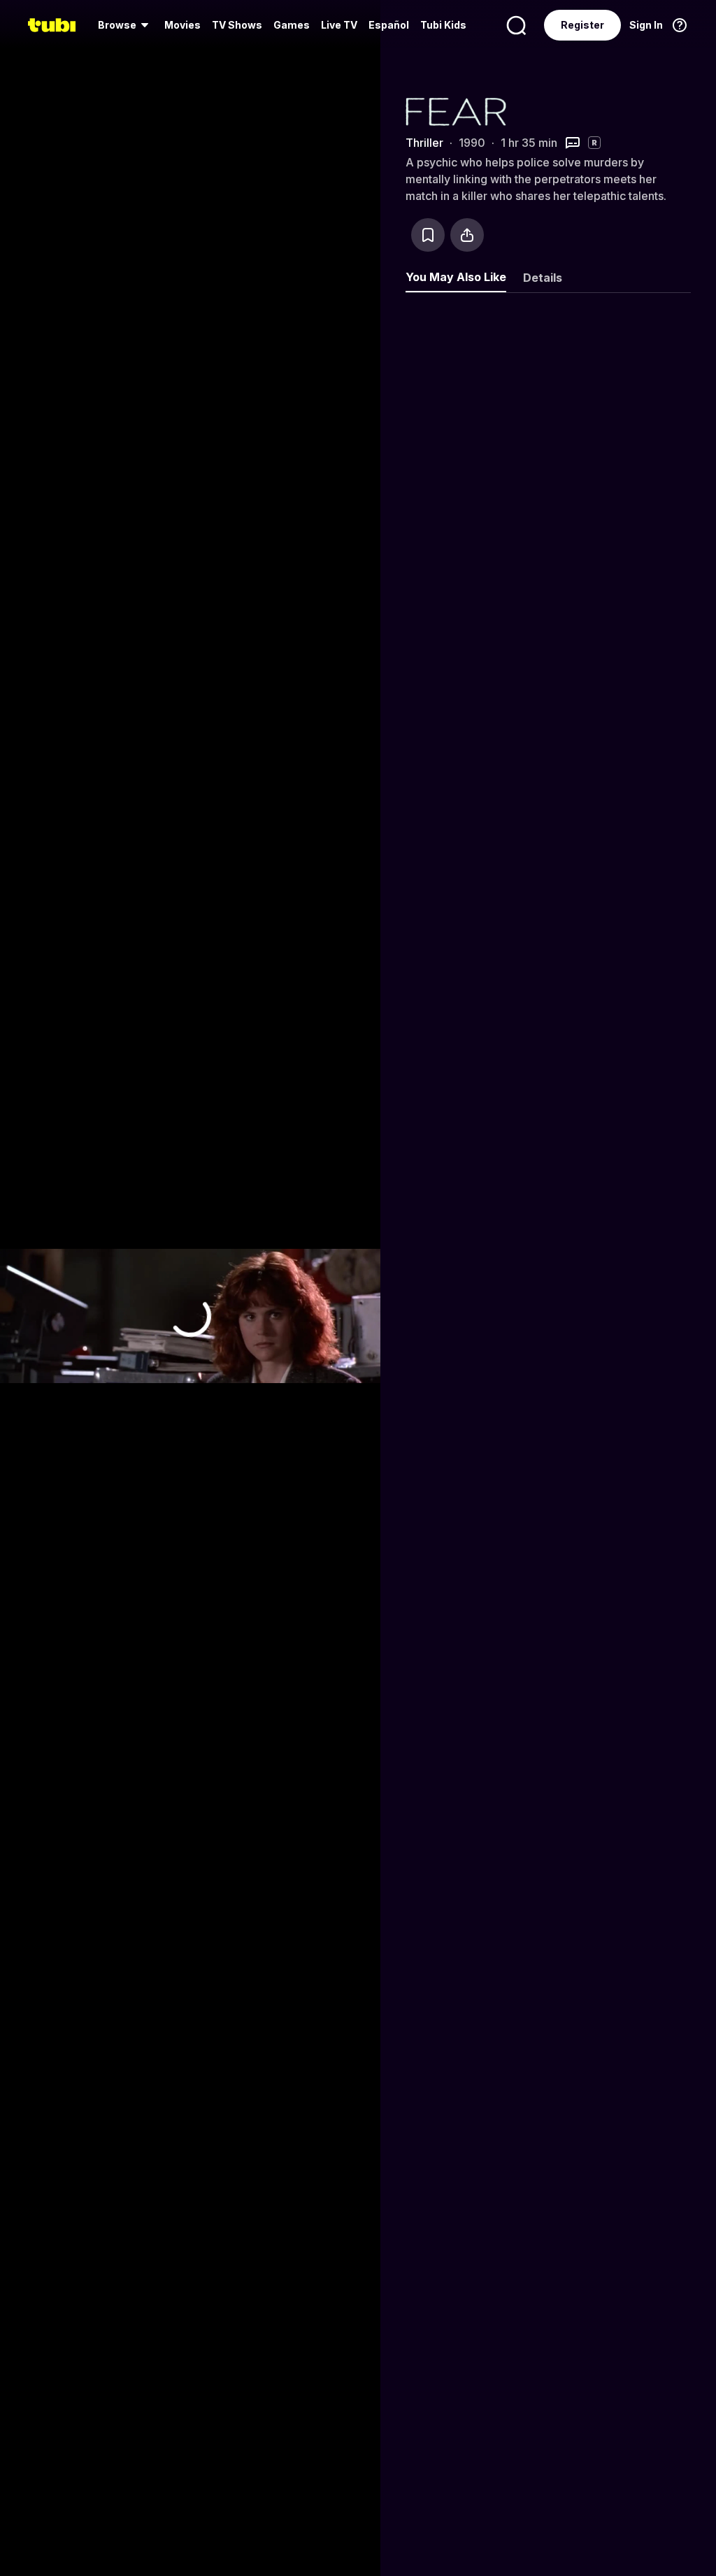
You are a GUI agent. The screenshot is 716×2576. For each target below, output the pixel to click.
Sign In (646, 25)
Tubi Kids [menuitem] (443, 25)
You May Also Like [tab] (456, 277)
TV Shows (237, 25)
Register (582, 25)
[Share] (467, 235)
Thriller (424, 143)
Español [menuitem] (389, 25)
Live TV (339, 25)
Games (292, 25)
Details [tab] (543, 278)
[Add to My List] (428, 235)
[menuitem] (126, 25)
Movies (182, 25)
